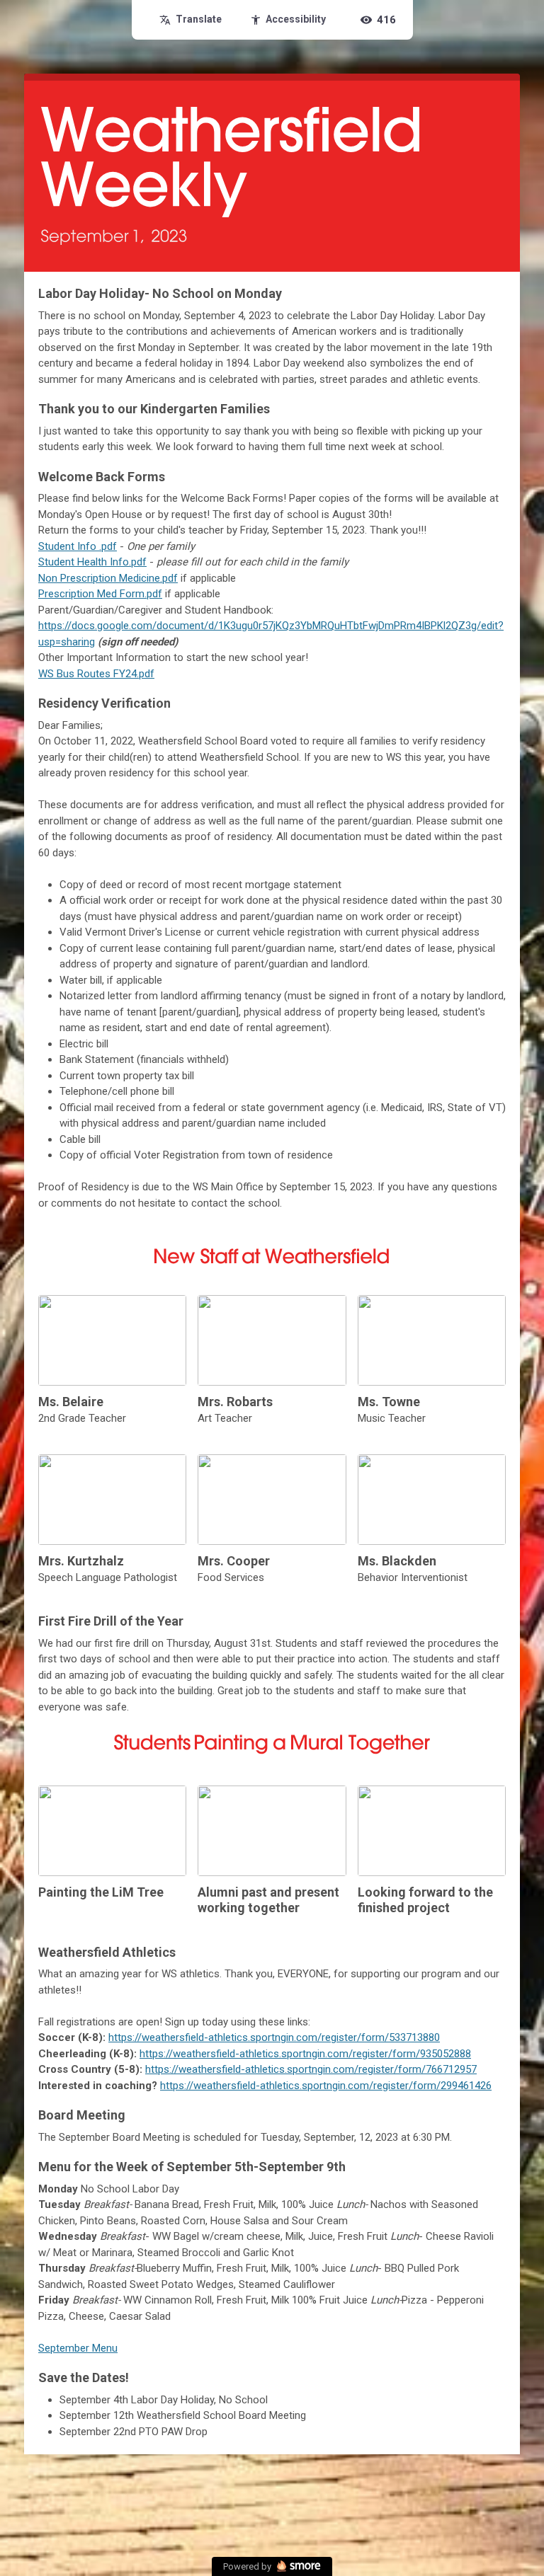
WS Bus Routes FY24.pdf (96, 674)
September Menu (78, 2348)
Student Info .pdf (78, 546)
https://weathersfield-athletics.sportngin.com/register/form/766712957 (311, 2069)
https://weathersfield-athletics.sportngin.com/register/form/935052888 (305, 2054)
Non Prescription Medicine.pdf (108, 578)
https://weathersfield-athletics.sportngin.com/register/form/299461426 (326, 2086)
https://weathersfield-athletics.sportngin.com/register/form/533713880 (274, 2037)
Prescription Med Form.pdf (100, 594)
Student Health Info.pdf (92, 562)
